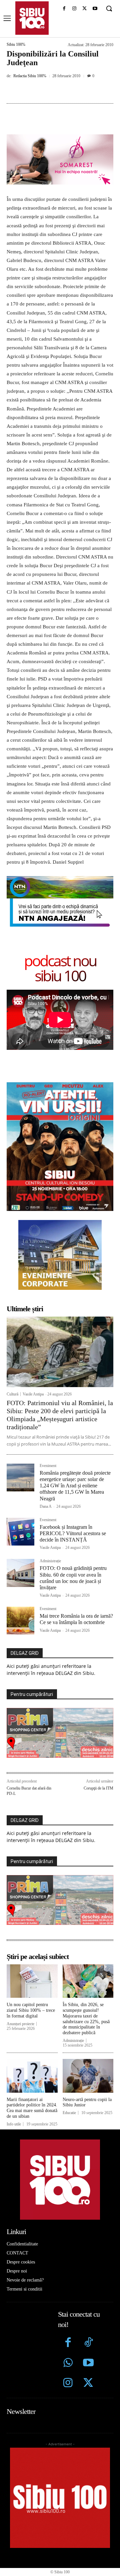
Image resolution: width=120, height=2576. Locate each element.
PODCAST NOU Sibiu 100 (60, 968)
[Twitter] (88, 2384)
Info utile (14, 2124)
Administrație (50, 1561)
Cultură (12, 1394)
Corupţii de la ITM (98, 1788)
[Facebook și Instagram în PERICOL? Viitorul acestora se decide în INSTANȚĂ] (20, 1532)
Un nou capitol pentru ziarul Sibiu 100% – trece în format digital (31, 2010)
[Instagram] (74, 9)
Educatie (69, 2113)
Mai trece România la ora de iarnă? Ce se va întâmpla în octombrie (76, 1619)
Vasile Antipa (33, 1394)
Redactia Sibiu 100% (30, 76)
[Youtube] (95, 9)
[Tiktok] (88, 2343)
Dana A (46, 1506)
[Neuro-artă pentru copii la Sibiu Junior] (88, 2076)
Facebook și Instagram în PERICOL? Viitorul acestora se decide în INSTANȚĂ (73, 1533)
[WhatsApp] (80, 91)
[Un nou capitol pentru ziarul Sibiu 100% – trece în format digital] (32, 1981)
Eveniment (48, 1466)
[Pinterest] (65, 91)
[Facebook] (64, 9)
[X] (84, 9)
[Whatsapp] (68, 2364)
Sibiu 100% (16, 44)
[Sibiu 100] (32, 18)
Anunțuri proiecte (20, 2024)
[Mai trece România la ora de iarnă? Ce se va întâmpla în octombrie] (20, 1621)
